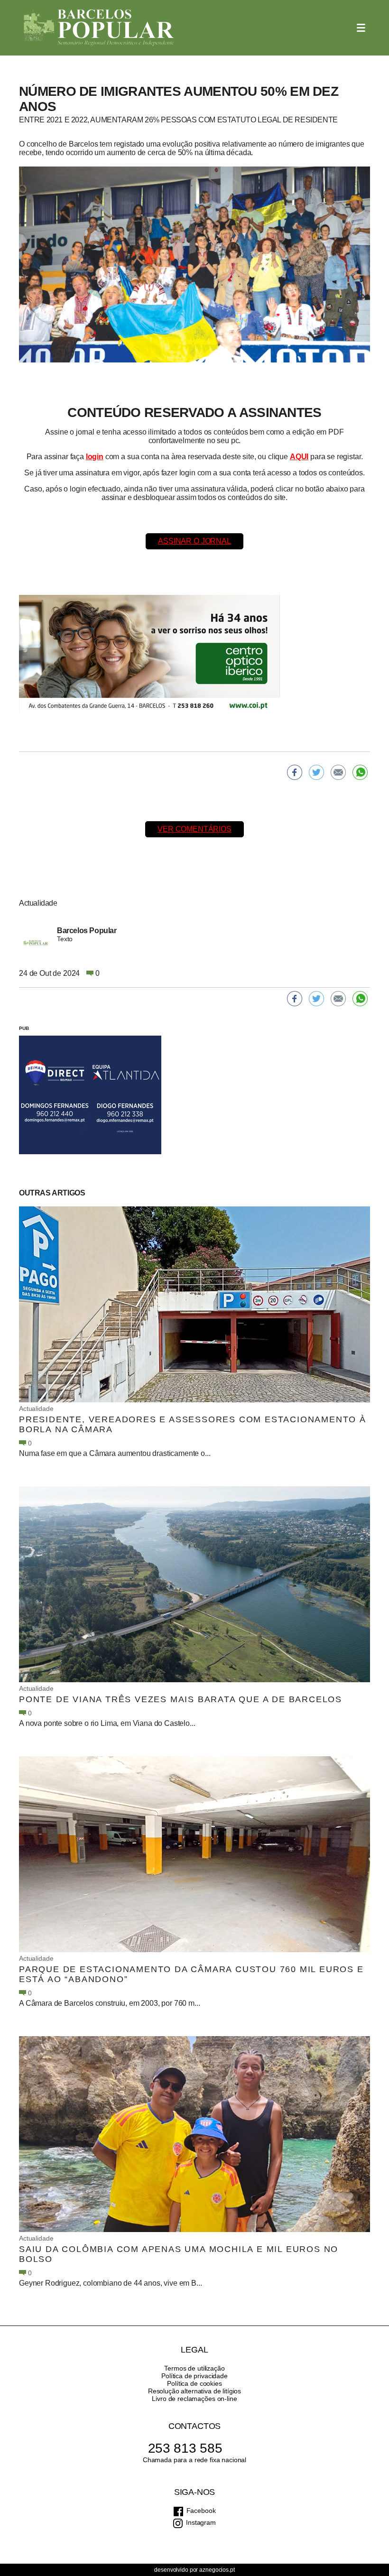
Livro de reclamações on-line (194, 2399)
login (95, 457)
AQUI (299, 457)
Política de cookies (194, 2383)
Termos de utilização (194, 2368)
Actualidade (36, 1408)
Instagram (201, 2522)
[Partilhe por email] (338, 772)
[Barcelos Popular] (99, 28)
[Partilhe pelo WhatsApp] (360, 772)
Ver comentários (194, 829)
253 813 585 (185, 2448)
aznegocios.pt (217, 2570)
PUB (24, 1028)
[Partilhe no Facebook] (295, 772)
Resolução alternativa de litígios (194, 2391)
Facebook (201, 2511)
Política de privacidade (194, 2376)
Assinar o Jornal (194, 541)
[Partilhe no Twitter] (316, 772)
